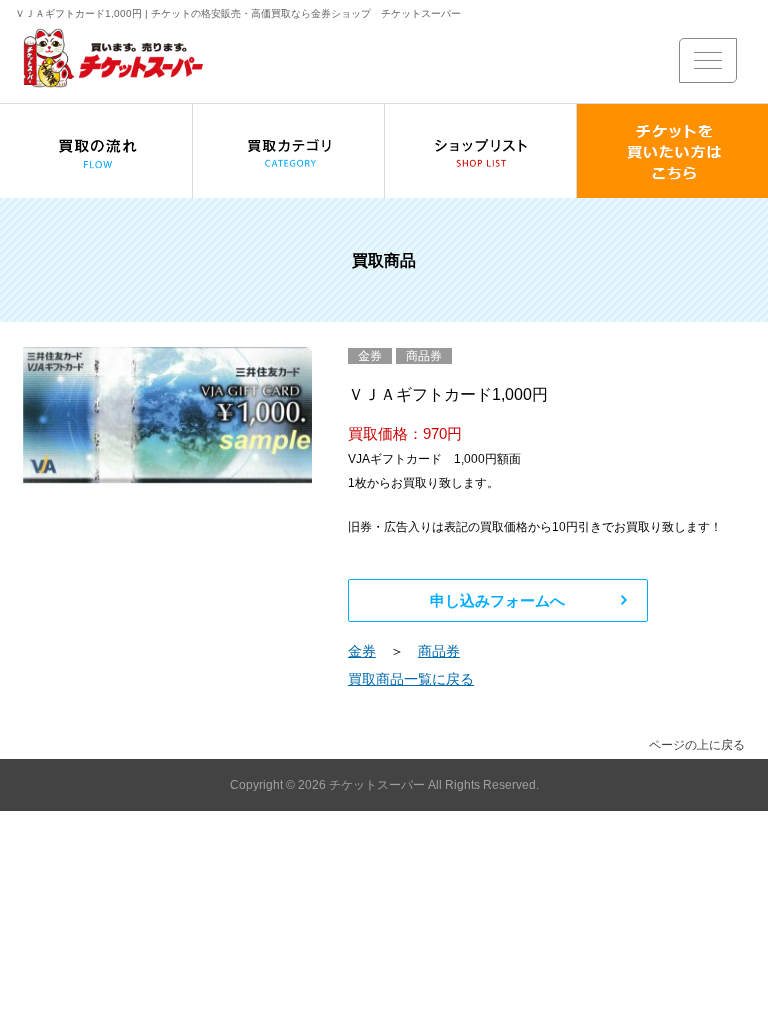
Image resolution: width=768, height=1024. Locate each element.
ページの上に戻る (697, 745)
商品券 (439, 651)
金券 (362, 651)
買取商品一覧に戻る (411, 679)
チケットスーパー (378, 785)
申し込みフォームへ (497, 600)
